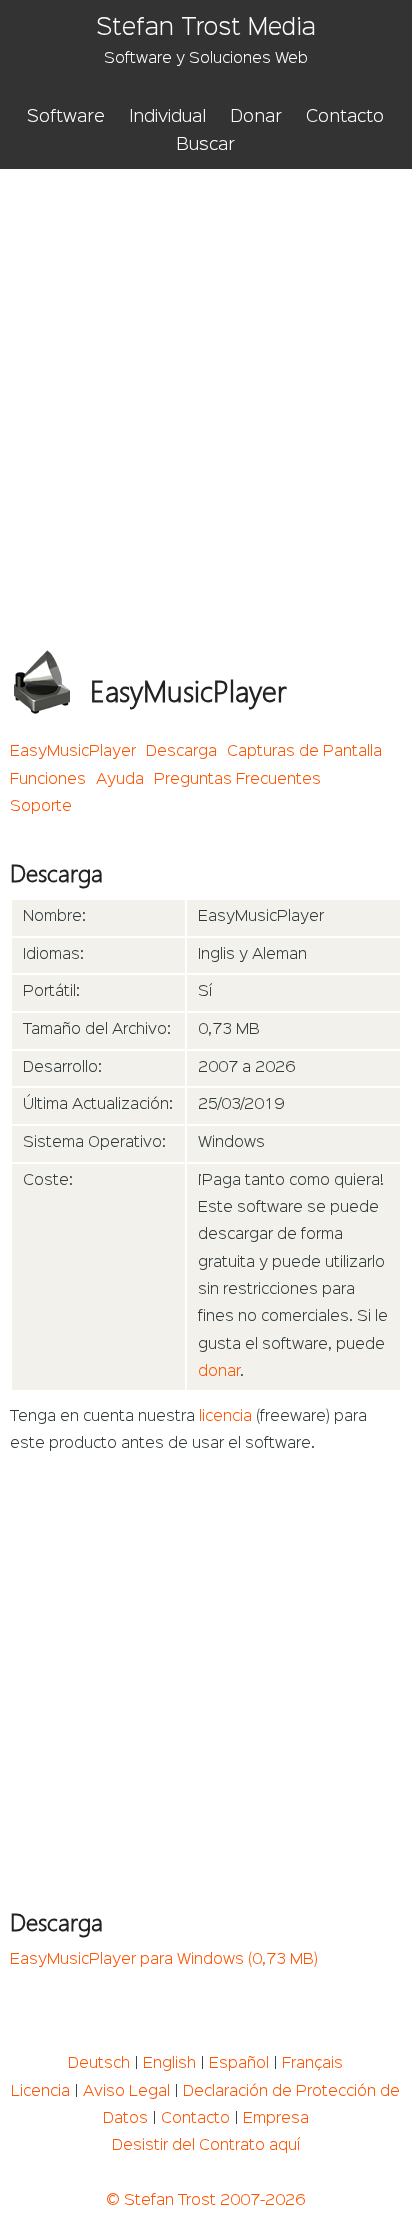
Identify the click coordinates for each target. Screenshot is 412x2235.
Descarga (181, 752)
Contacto (345, 117)
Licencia (40, 2092)
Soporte (41, 807)
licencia (225, 1417)
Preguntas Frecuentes (237, 780)
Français (312, 2064)
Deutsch (99, 2064)
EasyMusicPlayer (73, 752)
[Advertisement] (206, 385)
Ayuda (120, 780)
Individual (167, 117)
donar (219, 1372)
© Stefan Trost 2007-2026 (205, 2201)
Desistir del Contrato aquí (206, 2146)
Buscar (205, 145)
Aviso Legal (126, 2092)
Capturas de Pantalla (304, 752)
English (169, 2064)
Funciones (48, 780)
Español (239, 2064)
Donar (256, 117)
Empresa (276, 2119)
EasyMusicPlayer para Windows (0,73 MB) (164, 1960)
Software (66, 117)
